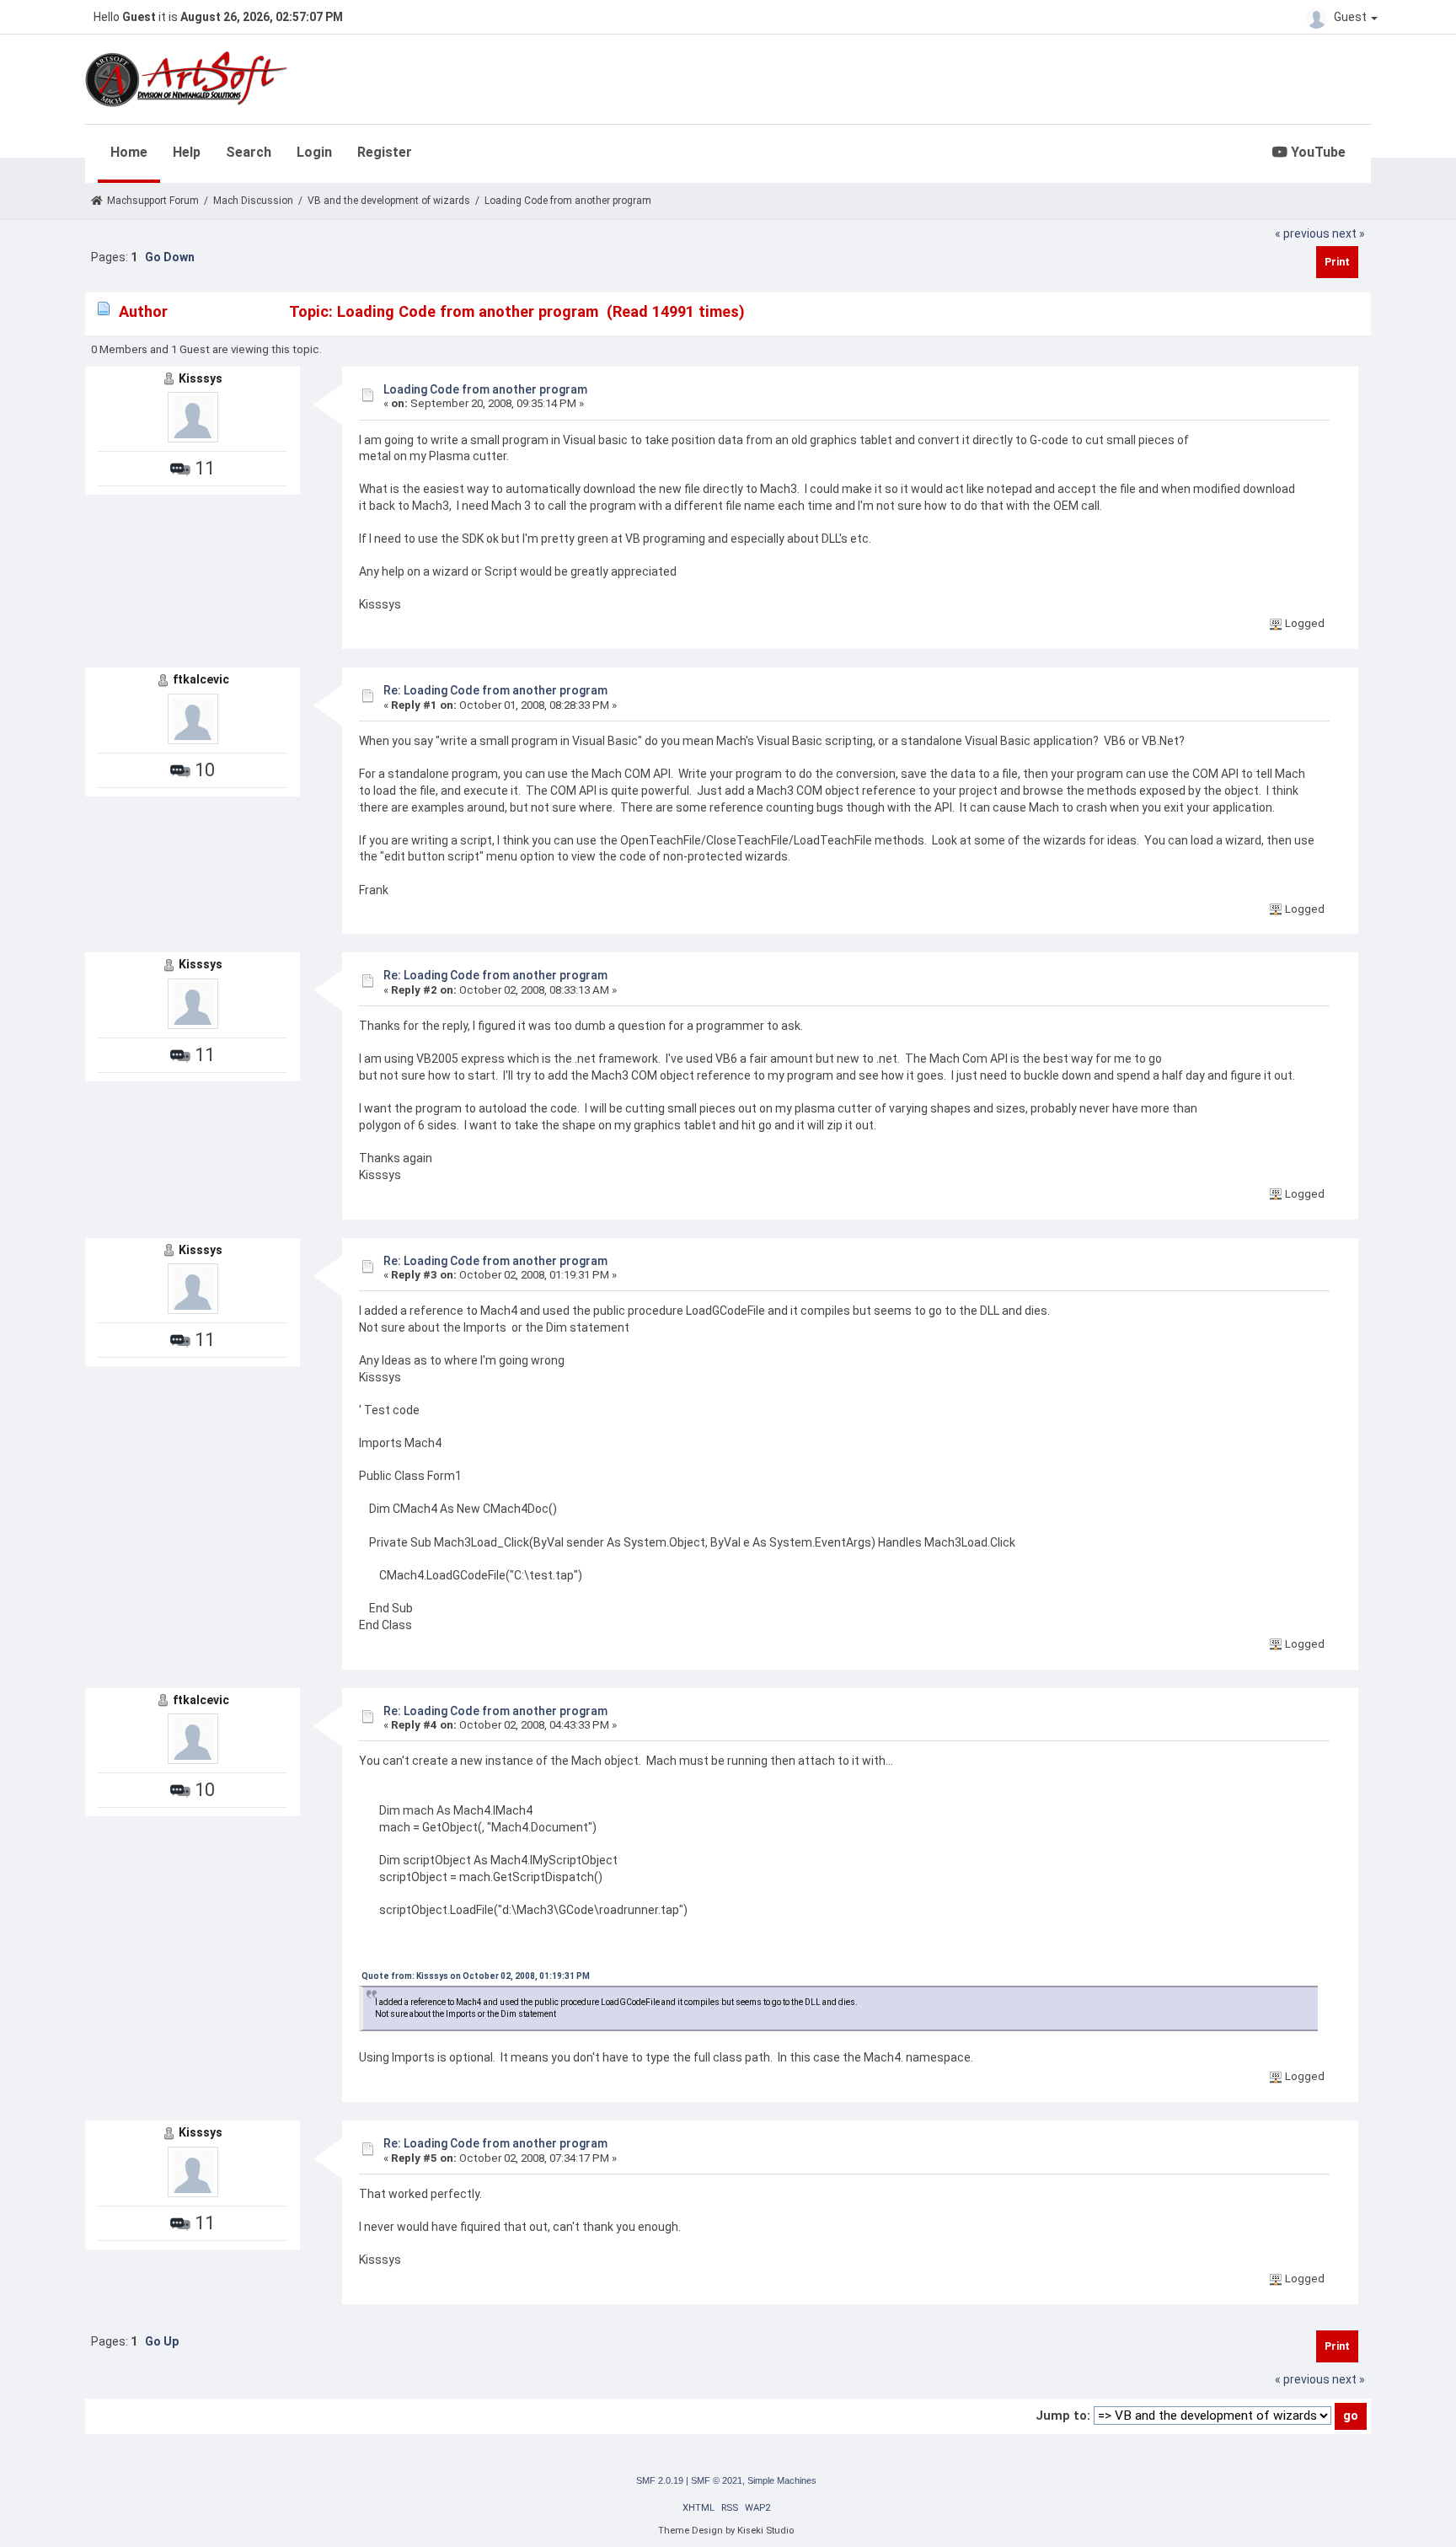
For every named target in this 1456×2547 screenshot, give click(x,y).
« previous (1302, 233)
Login (314, 152)
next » (1349, 233)
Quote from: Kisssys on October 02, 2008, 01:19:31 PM (476, 1976)
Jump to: (1063, 2416)
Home (129, 152)
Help (187, 152)
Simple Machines (782, 2480)
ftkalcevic (201, 679)
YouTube (1317, 152)
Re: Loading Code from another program (495, 690)
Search (249, 152)
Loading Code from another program (485, 389)
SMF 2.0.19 (660, 2480)
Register (385, 152)
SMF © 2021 (717, 2480)
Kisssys (201, 378)
